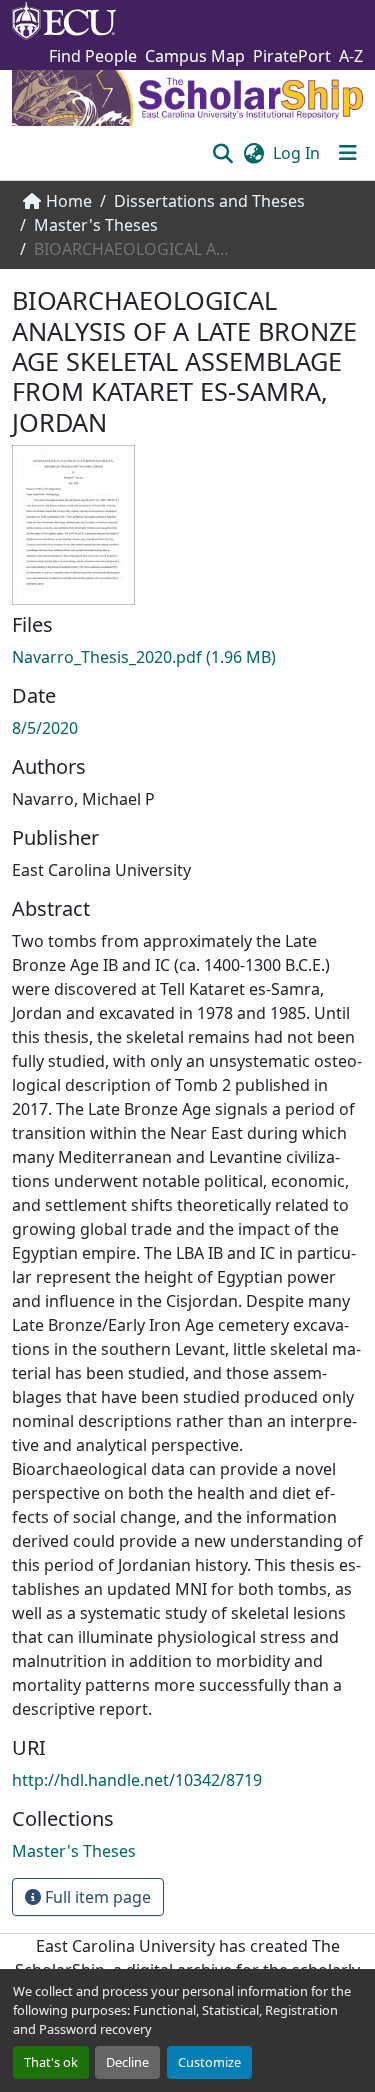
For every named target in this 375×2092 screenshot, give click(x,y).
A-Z (351, 56)
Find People (93, 56)
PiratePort (292, 56)
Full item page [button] (96, 1897)
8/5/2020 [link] (45, 728)
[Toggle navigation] (348, 153)
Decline (127, 2062)
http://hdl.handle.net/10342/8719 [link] (137, 1780)
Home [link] (69, 201)
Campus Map (195, 56)
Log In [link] (296, 153)
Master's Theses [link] (96, 225)
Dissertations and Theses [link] (209, 201)
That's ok (51, 2062)
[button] (222, 153)
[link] (187, 657)
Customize (209, 2062)
